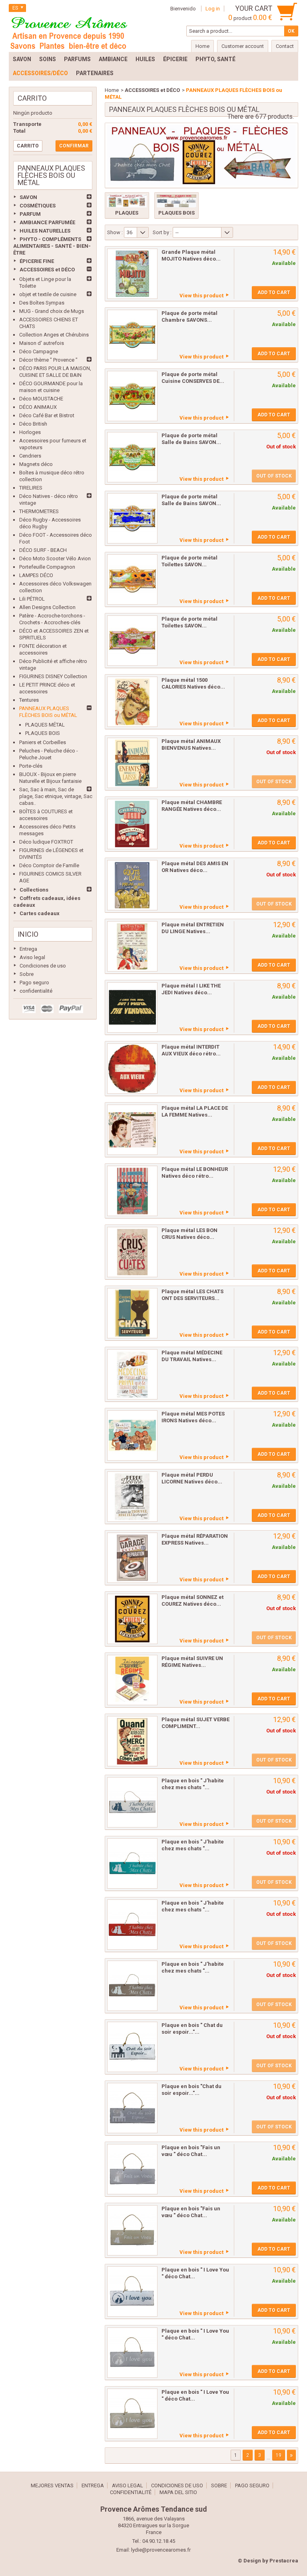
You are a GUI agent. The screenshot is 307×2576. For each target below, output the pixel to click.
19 (279, 2455)
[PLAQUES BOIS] (176, 201)
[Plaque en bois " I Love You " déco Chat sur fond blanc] (132, 2291)
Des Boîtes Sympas (42, 303)
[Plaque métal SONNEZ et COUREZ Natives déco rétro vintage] (132, 1619)
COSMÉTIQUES (38, 206)
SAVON (28, 197)
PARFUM (30, 214)
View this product (201, 296)
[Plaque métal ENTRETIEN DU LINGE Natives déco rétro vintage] (132, 946)
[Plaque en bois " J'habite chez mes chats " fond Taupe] (132, 1986)
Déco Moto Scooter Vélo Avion (55, 558)
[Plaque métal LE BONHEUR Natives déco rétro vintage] (132, 1191)
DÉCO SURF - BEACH (43, 550)
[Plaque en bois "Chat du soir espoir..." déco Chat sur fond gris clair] (132, 2108)
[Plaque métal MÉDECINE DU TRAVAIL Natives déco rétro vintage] (132, 1374)
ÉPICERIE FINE (37, 261)
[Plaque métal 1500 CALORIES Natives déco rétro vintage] (132, 702)
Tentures (29, 700)
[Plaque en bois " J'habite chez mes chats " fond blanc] (132, 1802)
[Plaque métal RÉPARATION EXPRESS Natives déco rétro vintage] (132, 1558)
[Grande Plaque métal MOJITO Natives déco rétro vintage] (132, 274)
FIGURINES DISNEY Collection (53, 676)
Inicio (28, 934)
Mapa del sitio (178, 2492)
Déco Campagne (39, 351)
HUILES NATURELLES (45, 231)
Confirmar (74, 146)
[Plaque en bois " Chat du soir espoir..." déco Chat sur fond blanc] (132, 2047)
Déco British (33, 424)
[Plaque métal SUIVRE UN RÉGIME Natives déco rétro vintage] (132, 1680)
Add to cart (274, 293)
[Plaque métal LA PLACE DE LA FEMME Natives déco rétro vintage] (132, 1130)
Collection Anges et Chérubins (54, 335)
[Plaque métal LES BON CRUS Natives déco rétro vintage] (132, 1252)
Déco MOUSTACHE (41, 399)
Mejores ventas (52, 2485)
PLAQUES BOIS (43, 733)
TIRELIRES (31, 488)
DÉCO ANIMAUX (38, 407)
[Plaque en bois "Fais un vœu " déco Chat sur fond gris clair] (132, 2169)
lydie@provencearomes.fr (161, 2550)
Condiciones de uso (43, 966)
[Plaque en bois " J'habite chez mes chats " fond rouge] (132, 1925)
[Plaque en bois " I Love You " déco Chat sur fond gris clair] (132, 2353)
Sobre (27, 974)
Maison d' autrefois (42, 343)
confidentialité (36, 991)
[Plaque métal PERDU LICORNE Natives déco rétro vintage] (132, 1497)
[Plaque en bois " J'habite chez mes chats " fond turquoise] (132, 1863)
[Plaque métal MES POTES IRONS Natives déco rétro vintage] (132, 1435)
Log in (213, 9)
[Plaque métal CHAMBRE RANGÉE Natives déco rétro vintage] (132, 824)
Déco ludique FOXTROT (46, 842)
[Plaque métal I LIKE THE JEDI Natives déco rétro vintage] (132, 1007)
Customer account (243, 46)
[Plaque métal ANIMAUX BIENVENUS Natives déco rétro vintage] (132, 763)
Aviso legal (32, 957)
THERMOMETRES (39, 511)
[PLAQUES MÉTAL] (127, 201)
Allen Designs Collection (47, 607)
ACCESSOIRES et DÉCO (47, 270)
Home (112, 90)
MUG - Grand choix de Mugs (52, 311)
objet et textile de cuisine (48, 294)
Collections (34, 890)
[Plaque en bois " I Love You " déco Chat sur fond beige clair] (132, 2414)
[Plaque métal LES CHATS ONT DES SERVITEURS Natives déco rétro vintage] (132, 1313)
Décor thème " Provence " (48, 360)
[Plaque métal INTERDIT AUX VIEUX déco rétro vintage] (132, 1069)
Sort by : (162, 232)
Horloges (30, 432)
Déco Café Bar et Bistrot (47, 415)
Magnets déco (36, 464)
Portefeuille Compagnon (47, 567)
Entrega (28, 949)
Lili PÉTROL (32, 599)
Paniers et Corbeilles (43, 742)
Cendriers (30, 456)
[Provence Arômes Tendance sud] (69, 32)
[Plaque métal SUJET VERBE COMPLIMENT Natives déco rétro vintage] (132, 1741)
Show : (115, 232)
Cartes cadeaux (40, 913)
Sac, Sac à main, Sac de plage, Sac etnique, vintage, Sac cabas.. (56, 796)
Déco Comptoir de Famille (49, 865)
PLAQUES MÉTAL (45, 725)
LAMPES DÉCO (36, 575)
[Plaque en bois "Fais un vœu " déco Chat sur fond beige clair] (132, 2230)
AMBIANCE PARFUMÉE (47, 222)
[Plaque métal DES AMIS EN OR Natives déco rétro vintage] (132, 885)
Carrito (32, 98)
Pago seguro (34, 982)
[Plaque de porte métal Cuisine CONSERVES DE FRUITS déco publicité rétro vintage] (132, 396)
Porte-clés (31, 766)
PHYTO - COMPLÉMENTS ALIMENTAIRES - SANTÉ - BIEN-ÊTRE (52, 246)
